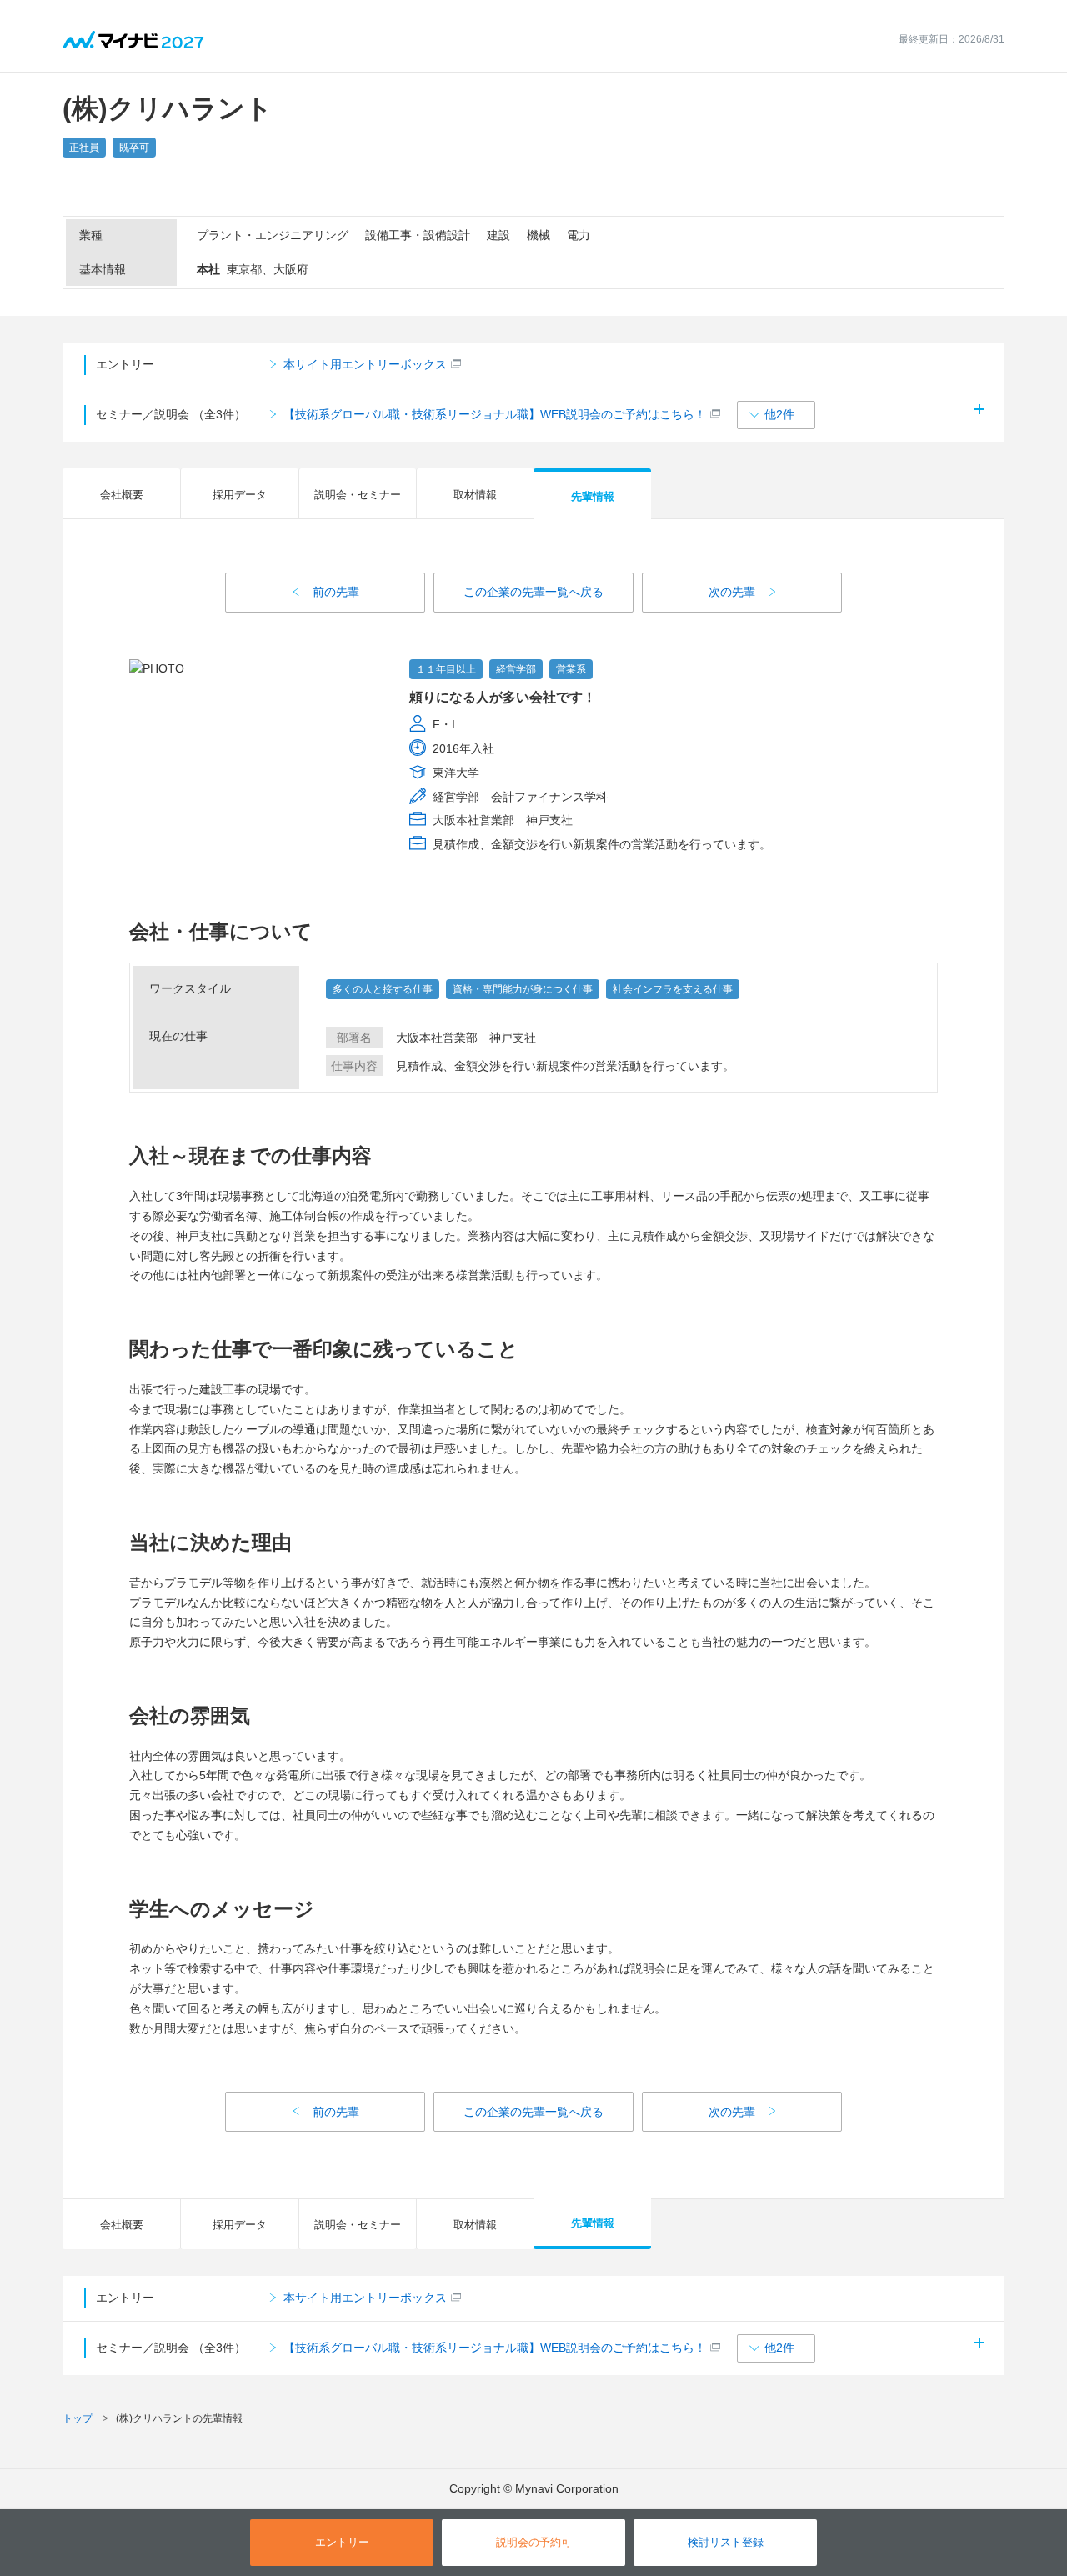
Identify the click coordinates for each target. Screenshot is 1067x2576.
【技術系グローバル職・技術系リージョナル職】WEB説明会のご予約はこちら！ (495, 414)
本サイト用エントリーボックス (365, 364)
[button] (776, 415)
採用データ (240, 495)
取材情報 (475, 495)
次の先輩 (732, 592)
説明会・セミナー (358, 495)
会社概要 (122, 495)
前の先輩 (336, 592)
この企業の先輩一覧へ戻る (533, 592)
